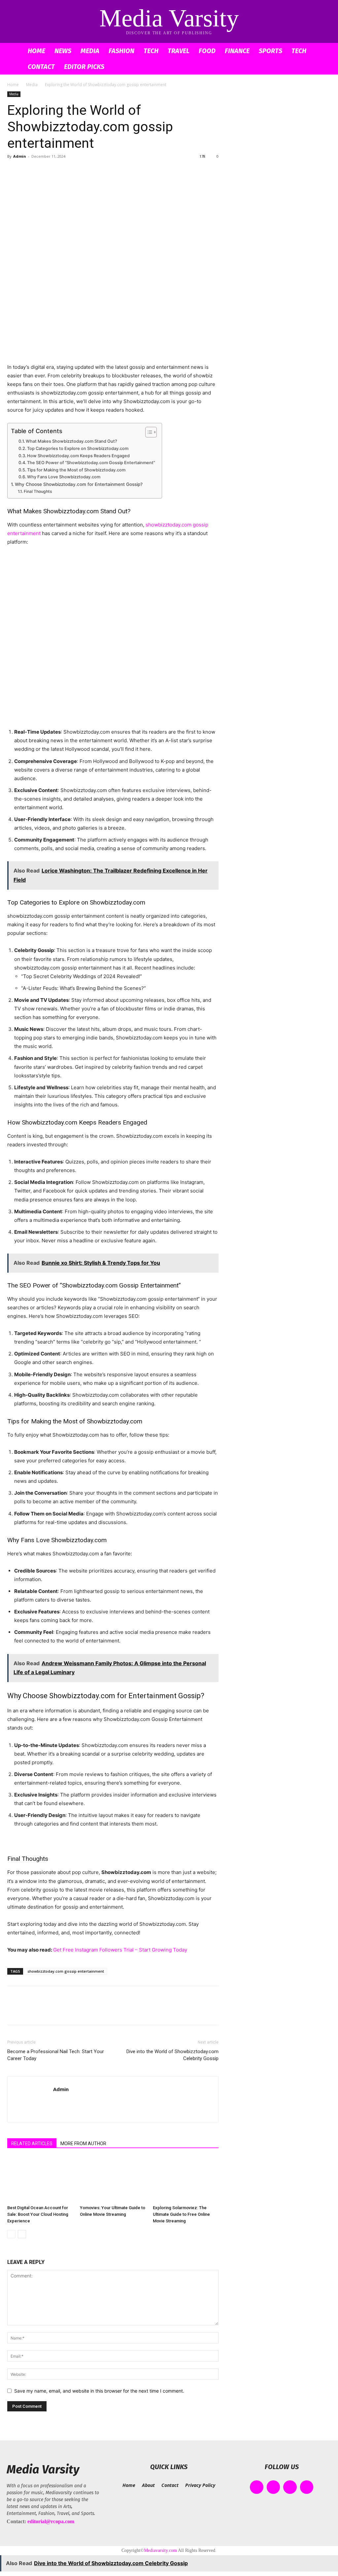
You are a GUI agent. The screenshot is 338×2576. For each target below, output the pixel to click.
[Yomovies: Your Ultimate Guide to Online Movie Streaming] (113, 2180)
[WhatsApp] (59, 171)
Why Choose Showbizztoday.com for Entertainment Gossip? (79, 484)
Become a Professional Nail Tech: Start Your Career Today (56, 2055)
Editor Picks (84, 67)
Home (36, 51)
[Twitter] (29, 171)
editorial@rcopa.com (51, 2521)
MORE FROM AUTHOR (83, 2144)
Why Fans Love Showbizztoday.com (64, 477)
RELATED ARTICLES (32, 2144)
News (63, 51)
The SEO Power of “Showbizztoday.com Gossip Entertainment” (91, 463)
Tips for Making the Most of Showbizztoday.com (76, 470)
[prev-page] (11, 2234)
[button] (323, 51)
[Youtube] (307, 2487)
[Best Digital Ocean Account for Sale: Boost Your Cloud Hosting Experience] (40, 2180)
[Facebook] (14, 171)
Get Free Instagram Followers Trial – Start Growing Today (120, 1950)
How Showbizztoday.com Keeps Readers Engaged (78, 456)
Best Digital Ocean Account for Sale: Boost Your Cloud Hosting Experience (38, 2214)
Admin (20, 156)
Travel (179, 51)
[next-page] (22, 2234)
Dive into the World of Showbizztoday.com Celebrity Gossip (172, 2055)
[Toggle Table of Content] (148, 432)
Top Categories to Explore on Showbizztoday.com (78, 448)
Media (90, 51)
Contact (41, 67)
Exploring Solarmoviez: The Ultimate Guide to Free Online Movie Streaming (181, 2214)
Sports (270, 51)
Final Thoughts (38, 491)
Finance (237, 51)
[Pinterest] (44, 171)
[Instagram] (273, 2487)
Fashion (121, 51)
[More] (75, 171)
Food (207, 51)
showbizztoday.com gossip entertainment (66, 1971)
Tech (151, 51)
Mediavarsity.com (160, 2550)
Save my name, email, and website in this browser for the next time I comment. (99, 2391)
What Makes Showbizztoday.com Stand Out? (71, 441)
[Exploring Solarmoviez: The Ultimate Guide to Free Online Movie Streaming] (186, 2180)
